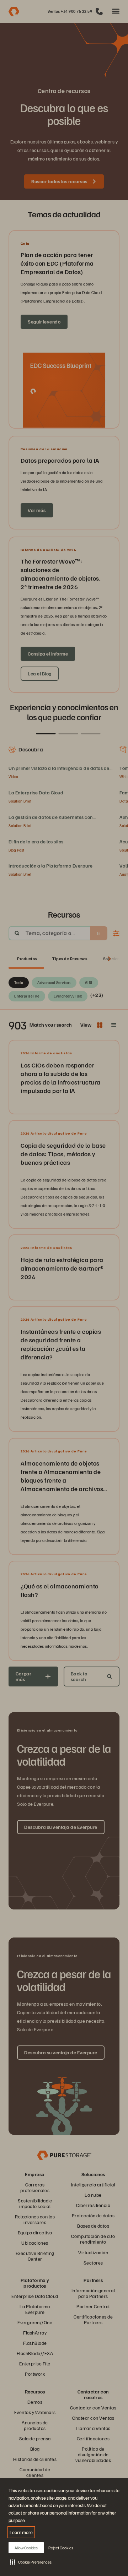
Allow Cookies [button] (26, 2548)
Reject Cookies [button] (61, 2548)
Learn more (21, 2532)
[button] (31, 2562)
